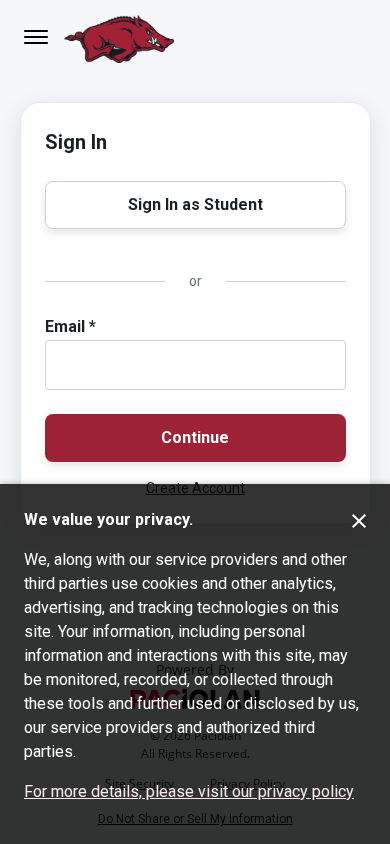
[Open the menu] (36, 37)
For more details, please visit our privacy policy (189, 791)
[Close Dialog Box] (359, 521)
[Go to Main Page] (119, 37)
